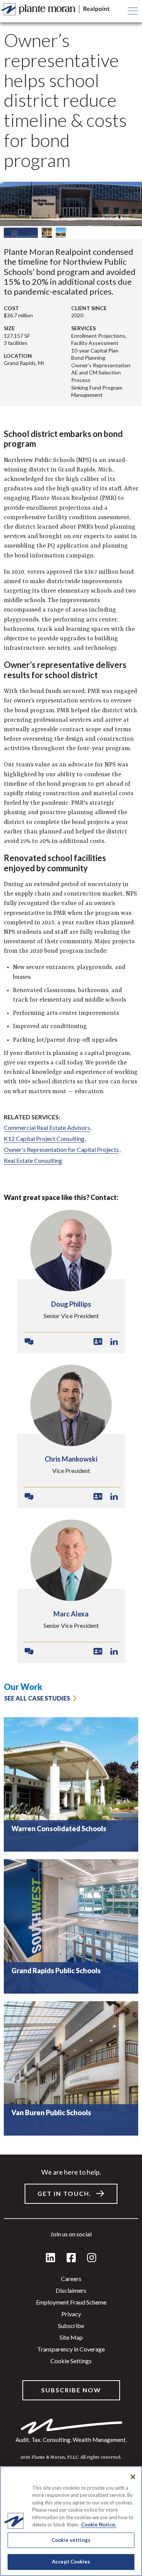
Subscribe (71, 2326)
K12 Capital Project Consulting (44, 1138)
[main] (71, 1288)
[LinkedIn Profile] (114, 1342)
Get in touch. (65, 2193)
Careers (71, 2279)
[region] (71, 1923)
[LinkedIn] (51, 2258)
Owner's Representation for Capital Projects (61, 1149)
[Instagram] (92, 2258)
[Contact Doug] (29, 1342)
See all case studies (37, 1698)
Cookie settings (71, 2361)
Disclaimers (71, 2290)
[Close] (133, 2477)
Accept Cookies (71, 2562)
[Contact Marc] (29, 1652)
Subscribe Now (71, 2390)
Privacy (71, 2314)
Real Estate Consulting (33, 1160)
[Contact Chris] (29, 1497)
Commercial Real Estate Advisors (47, 1127)
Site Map (71, 2337)
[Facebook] (71, 2258)
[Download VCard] (98, 1342)
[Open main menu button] (133, 11)
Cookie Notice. (99, 2525)
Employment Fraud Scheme (71, 2302)
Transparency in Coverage (71, 2349)
